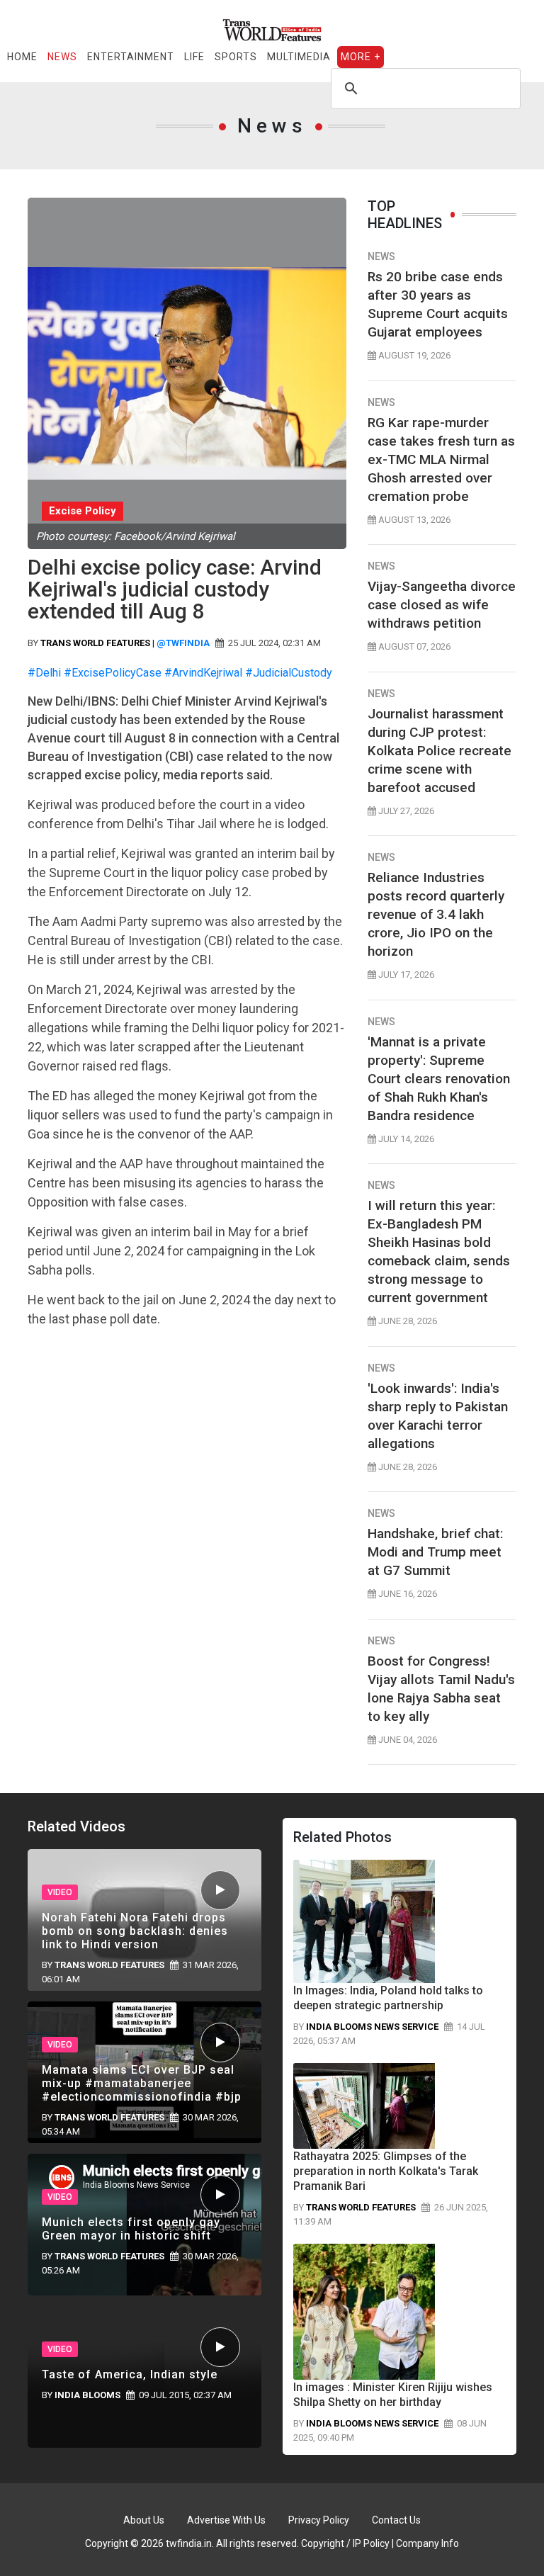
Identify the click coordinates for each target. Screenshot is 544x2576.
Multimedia (299, 57)
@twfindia (183, 643)
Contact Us (396, 2520)
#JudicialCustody (289, 673)
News (62, 57)
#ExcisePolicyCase (113, 673)
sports (236, 57)
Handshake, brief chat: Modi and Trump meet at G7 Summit (435, 1552)
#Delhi (44, 673)
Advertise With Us (226, 2520)
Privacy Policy (319, 2520)
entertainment (131, 57)
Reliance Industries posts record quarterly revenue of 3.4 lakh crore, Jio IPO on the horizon (436, 914)
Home (22, 57)
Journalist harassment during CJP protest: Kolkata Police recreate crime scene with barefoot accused (440, 751)
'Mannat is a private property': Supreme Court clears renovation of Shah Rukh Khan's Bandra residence (439, 1079)
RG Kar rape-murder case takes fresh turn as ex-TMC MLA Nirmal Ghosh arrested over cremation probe (441, 459)
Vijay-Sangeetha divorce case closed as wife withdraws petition (442, 605)
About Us (144, 2520)
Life (194, 57)
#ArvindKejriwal (203, 673)
